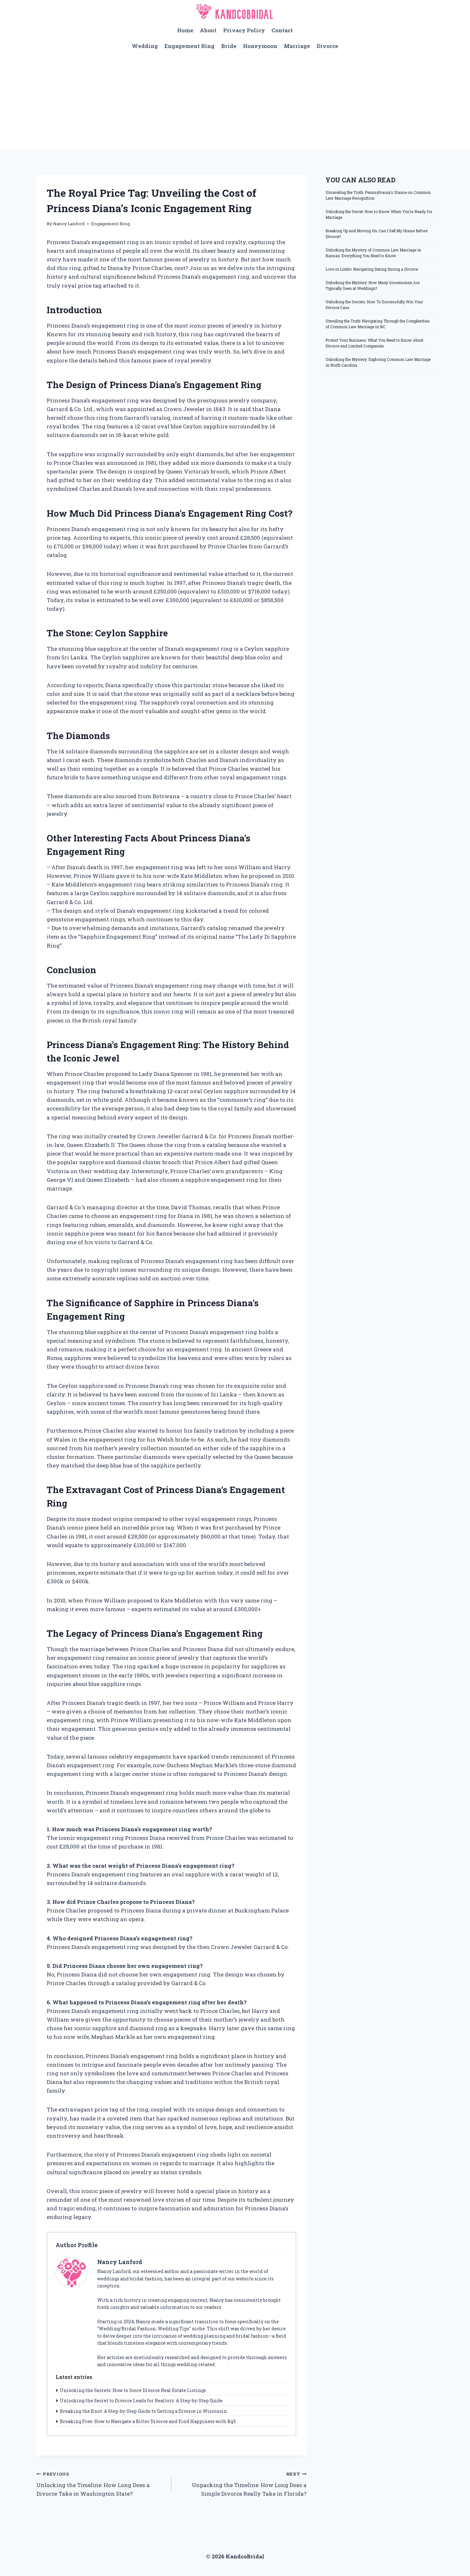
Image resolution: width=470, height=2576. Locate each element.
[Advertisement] (235, 101)
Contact (282, 30)
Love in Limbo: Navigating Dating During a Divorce (372, 269)
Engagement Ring (189, 46)
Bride (229, 46)
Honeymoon (260, 46)
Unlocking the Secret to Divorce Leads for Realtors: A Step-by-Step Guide (141, 2401)
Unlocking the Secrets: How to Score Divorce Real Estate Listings (133, 2390)
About (208, 30)
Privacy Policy (244, 30)
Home (185, 30)
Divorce (327, 46)
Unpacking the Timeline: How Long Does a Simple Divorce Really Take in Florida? (249, 2484)
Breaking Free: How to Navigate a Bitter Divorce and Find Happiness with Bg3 (148, 2421)
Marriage (297, 46)
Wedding (145, 46)
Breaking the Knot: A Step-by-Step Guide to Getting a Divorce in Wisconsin (143, 2411)
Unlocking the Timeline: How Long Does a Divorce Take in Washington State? (93, 2484)
